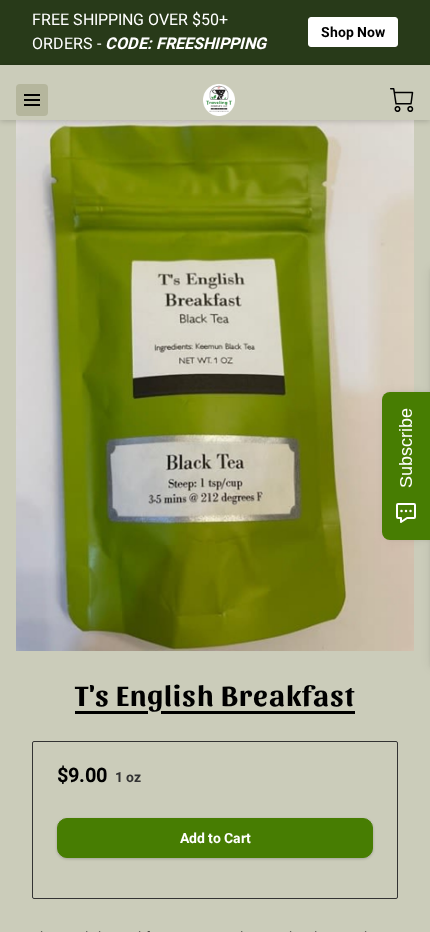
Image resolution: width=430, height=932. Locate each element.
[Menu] (32, 100)
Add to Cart (215, 838)
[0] (402, 100)
